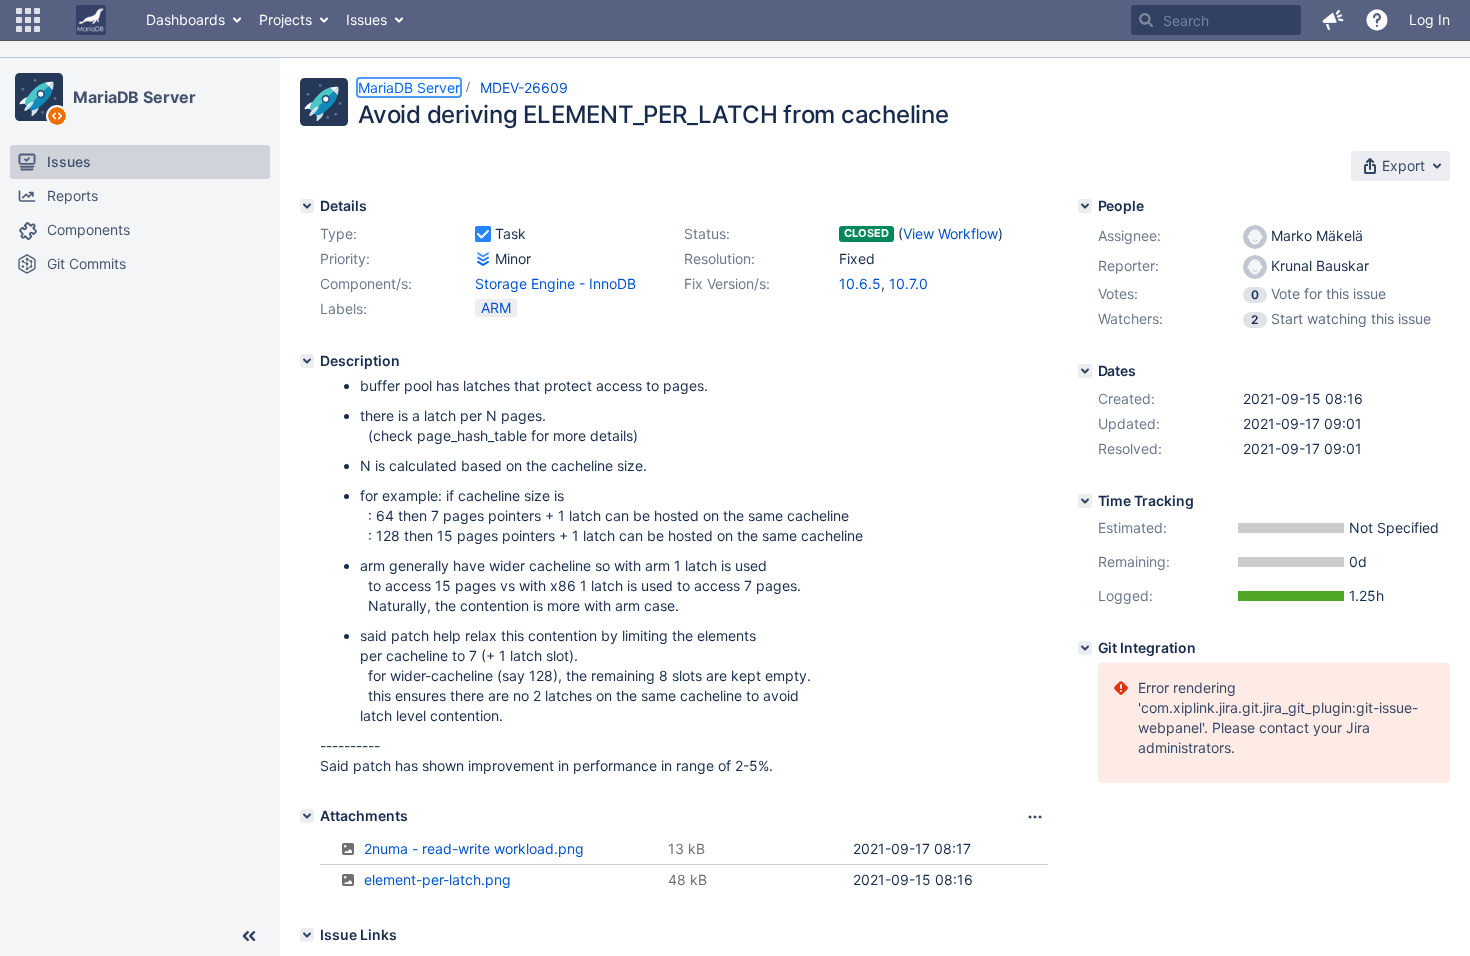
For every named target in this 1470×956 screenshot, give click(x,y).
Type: (338, 233)
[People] (1085, 206)
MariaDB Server (134, 97)
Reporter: (1128, 265)
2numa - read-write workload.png (474, 848)
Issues (366, 19)
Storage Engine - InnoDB (555, 283)
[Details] (307, 206)
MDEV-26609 (524, 87)
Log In (1429, 19)
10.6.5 (860, 283)
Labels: (343, 308)
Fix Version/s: (727, 283)
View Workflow (950, 233)
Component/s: (366, 283)
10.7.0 (908, 283)
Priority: (345, 258)
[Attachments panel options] (1035, 817)
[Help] (1377, 20)
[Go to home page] (91, 20)
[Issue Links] (307, 935)
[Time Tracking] (1085, 501)
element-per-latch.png (437, 879)
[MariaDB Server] (39, 97)
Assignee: (1129, 235)
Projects (285, 19)
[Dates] (1085, 371)
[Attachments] (307, 816)
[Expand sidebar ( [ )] (249, 936)
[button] (28, 20)
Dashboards (185, 19)
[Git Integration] (1085, 648)
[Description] (307, 361)
